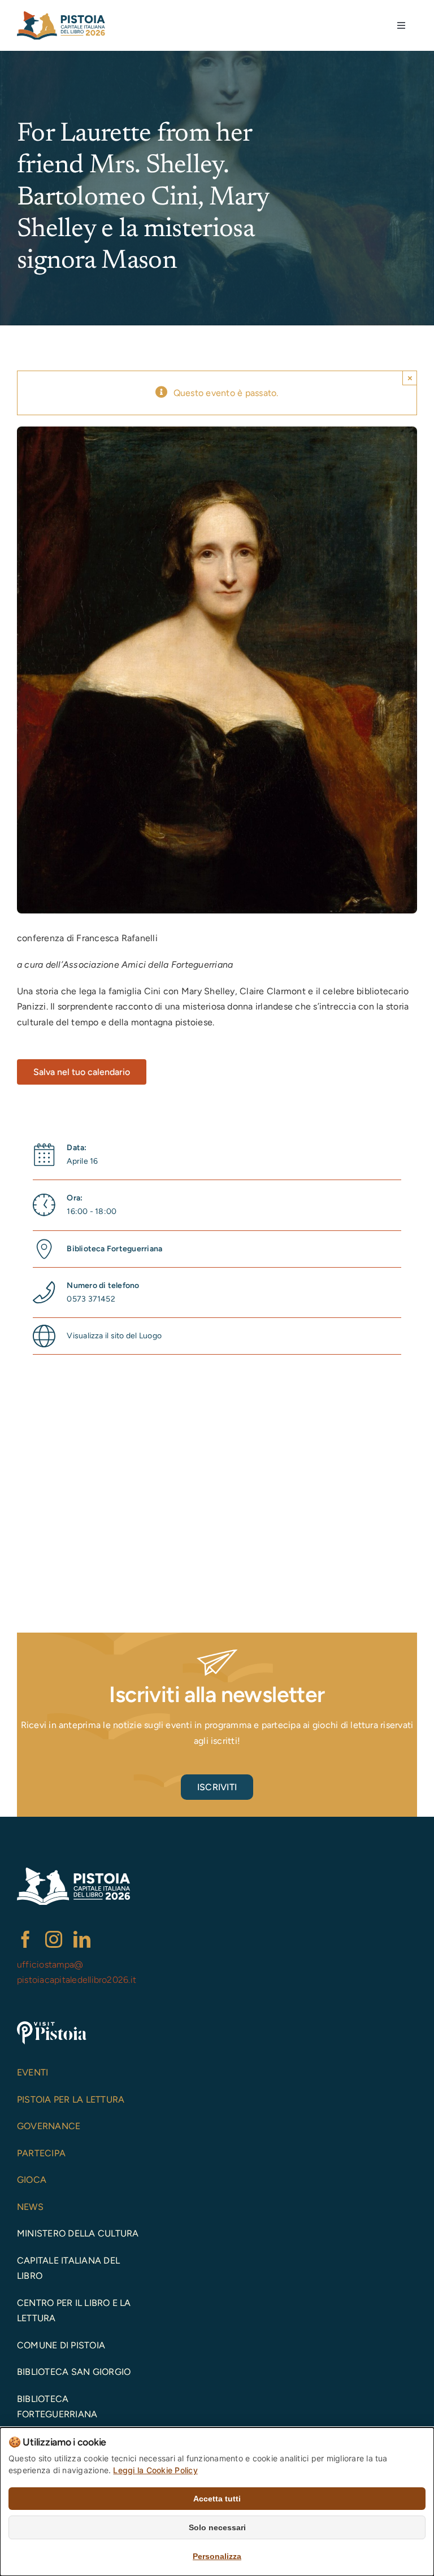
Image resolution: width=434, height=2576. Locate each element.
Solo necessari (217, 2527)
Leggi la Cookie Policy (155, 2470)
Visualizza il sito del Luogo (114, 1336)
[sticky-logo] (61, 16)
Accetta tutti (217, 2499)
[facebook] (25, 1939)
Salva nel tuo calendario (82, 1072)
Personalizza (217, 2556)
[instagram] (54, 1939)
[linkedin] (82, 1939)
